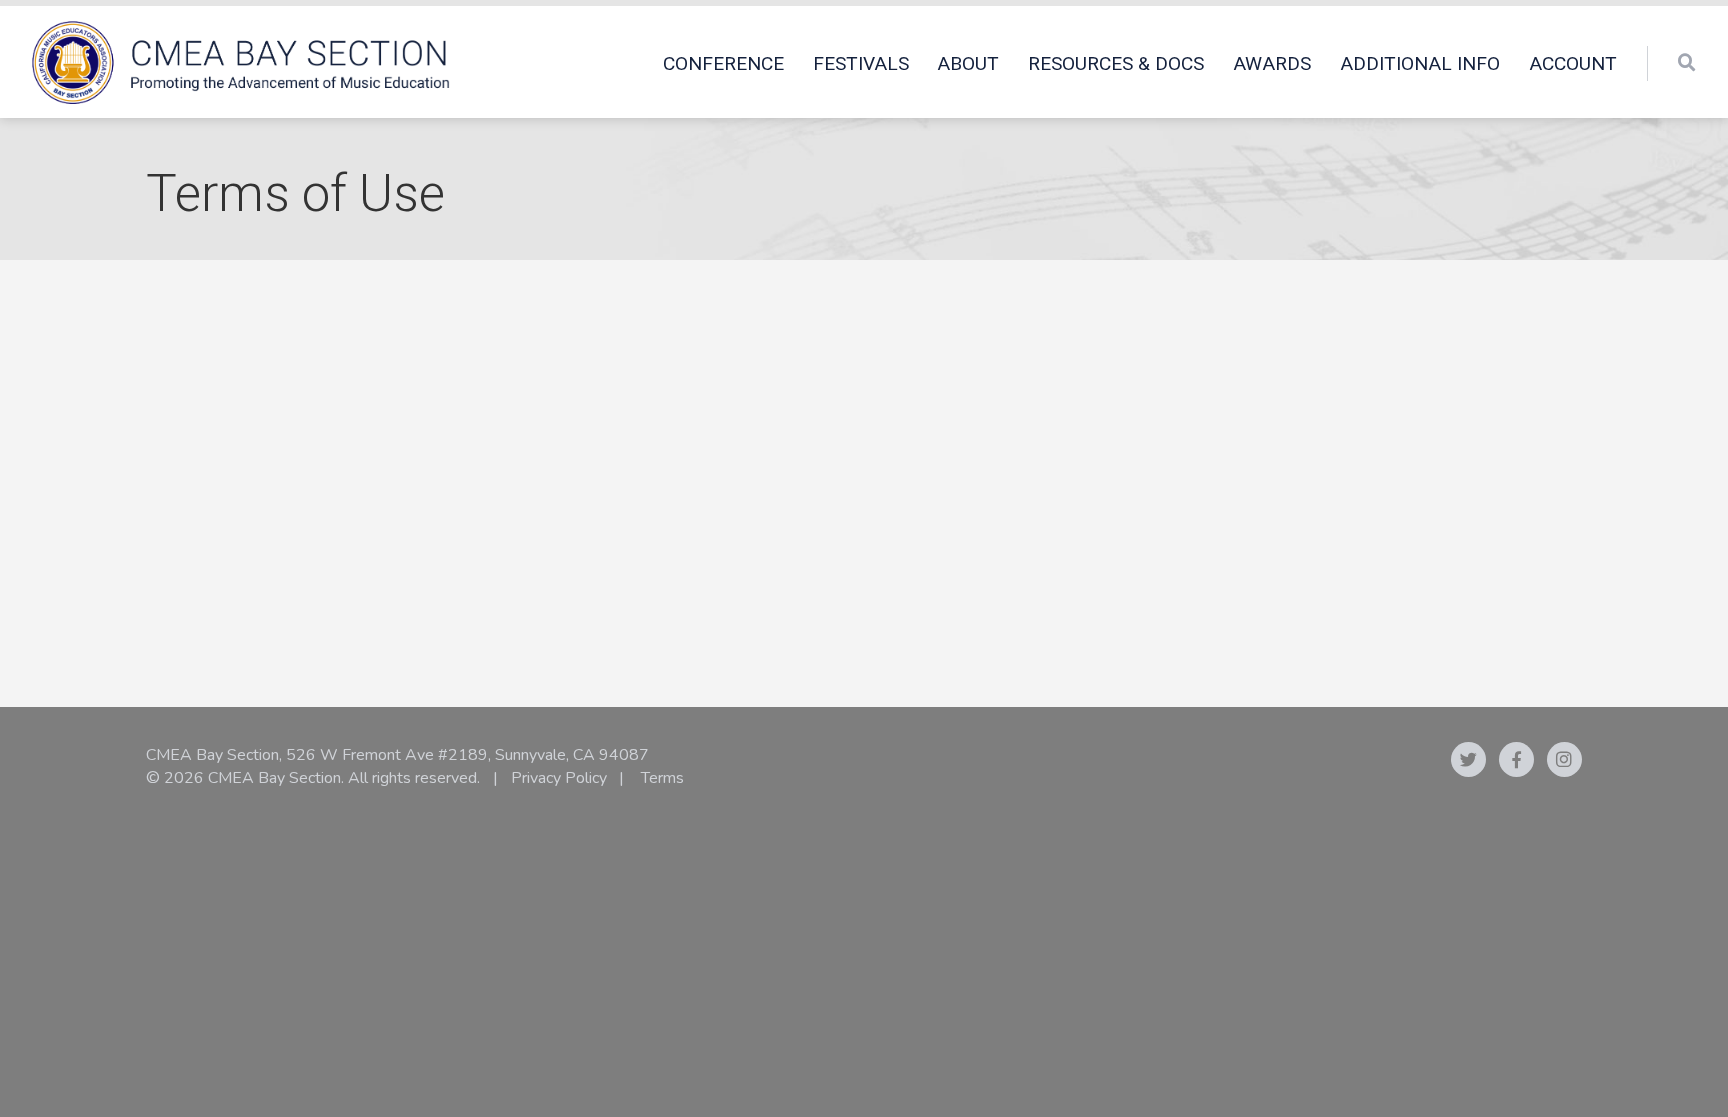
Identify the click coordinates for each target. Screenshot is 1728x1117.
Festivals (861, 63)
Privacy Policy (559, 778)
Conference (723, 63)
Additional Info (1420, 63)
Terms (662, 778)
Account (1573, 63)
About (968, 63)
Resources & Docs (1116, 63)
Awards (1272, 63)
